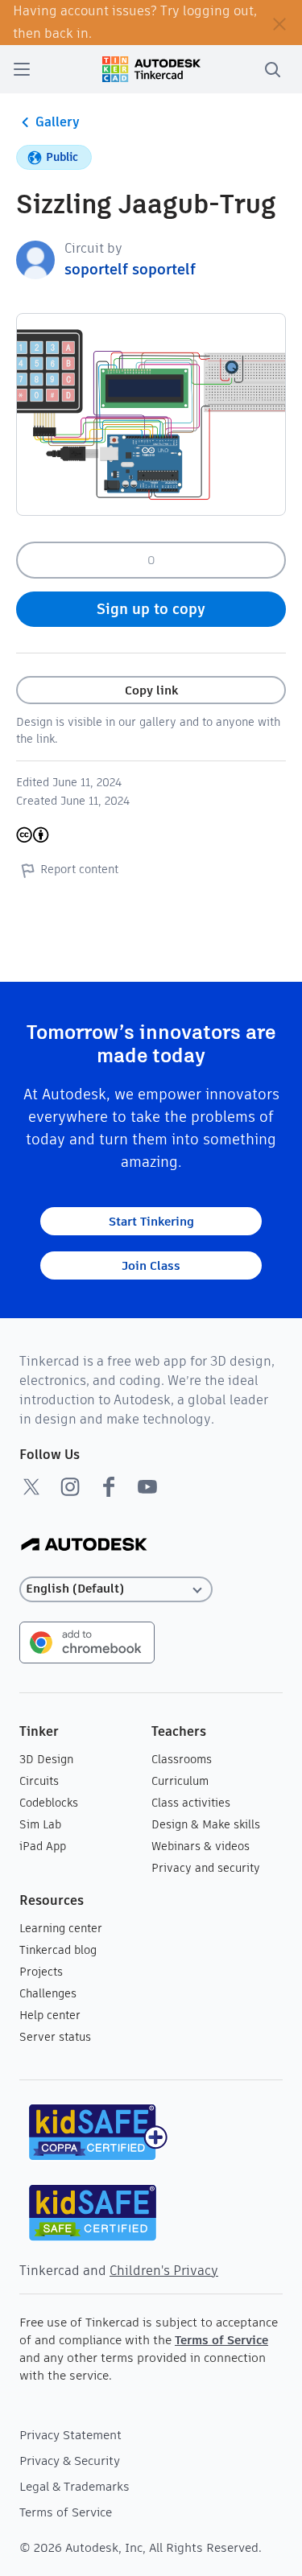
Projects (41, 1972)
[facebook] (109, 1486)
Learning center (61, 1928)
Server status (55, 2037)
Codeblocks (49, 1803)
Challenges (48, 1993)
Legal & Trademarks (74, 2486)
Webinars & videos (201, 1846)
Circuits (39, 1781)
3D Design (46, 1759)
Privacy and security (206, 1868)
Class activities (191, 1803)
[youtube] (147, 1486)
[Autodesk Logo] (84, 1546)
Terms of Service (221, 2340)
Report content (79, 869)
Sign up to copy (151, 609)
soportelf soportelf (130, 269)
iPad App (43, 1846)
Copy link (151, 690)
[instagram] (70, 1486)
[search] (272, 69)
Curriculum (180, 1781)
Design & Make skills (206, 1824)
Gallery (58, 122)
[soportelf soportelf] (35, 259)
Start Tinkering (151, 1221)
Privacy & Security (70, 2461)
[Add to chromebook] (87, 1641)
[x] (31, 1486)
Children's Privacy (164, 2271)
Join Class (151, 1265)
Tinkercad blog (58, 1950)
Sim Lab (40, 1824)
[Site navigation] (22, 69)
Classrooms (182, 1759)
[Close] (279, 23)
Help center (50, 2015)
